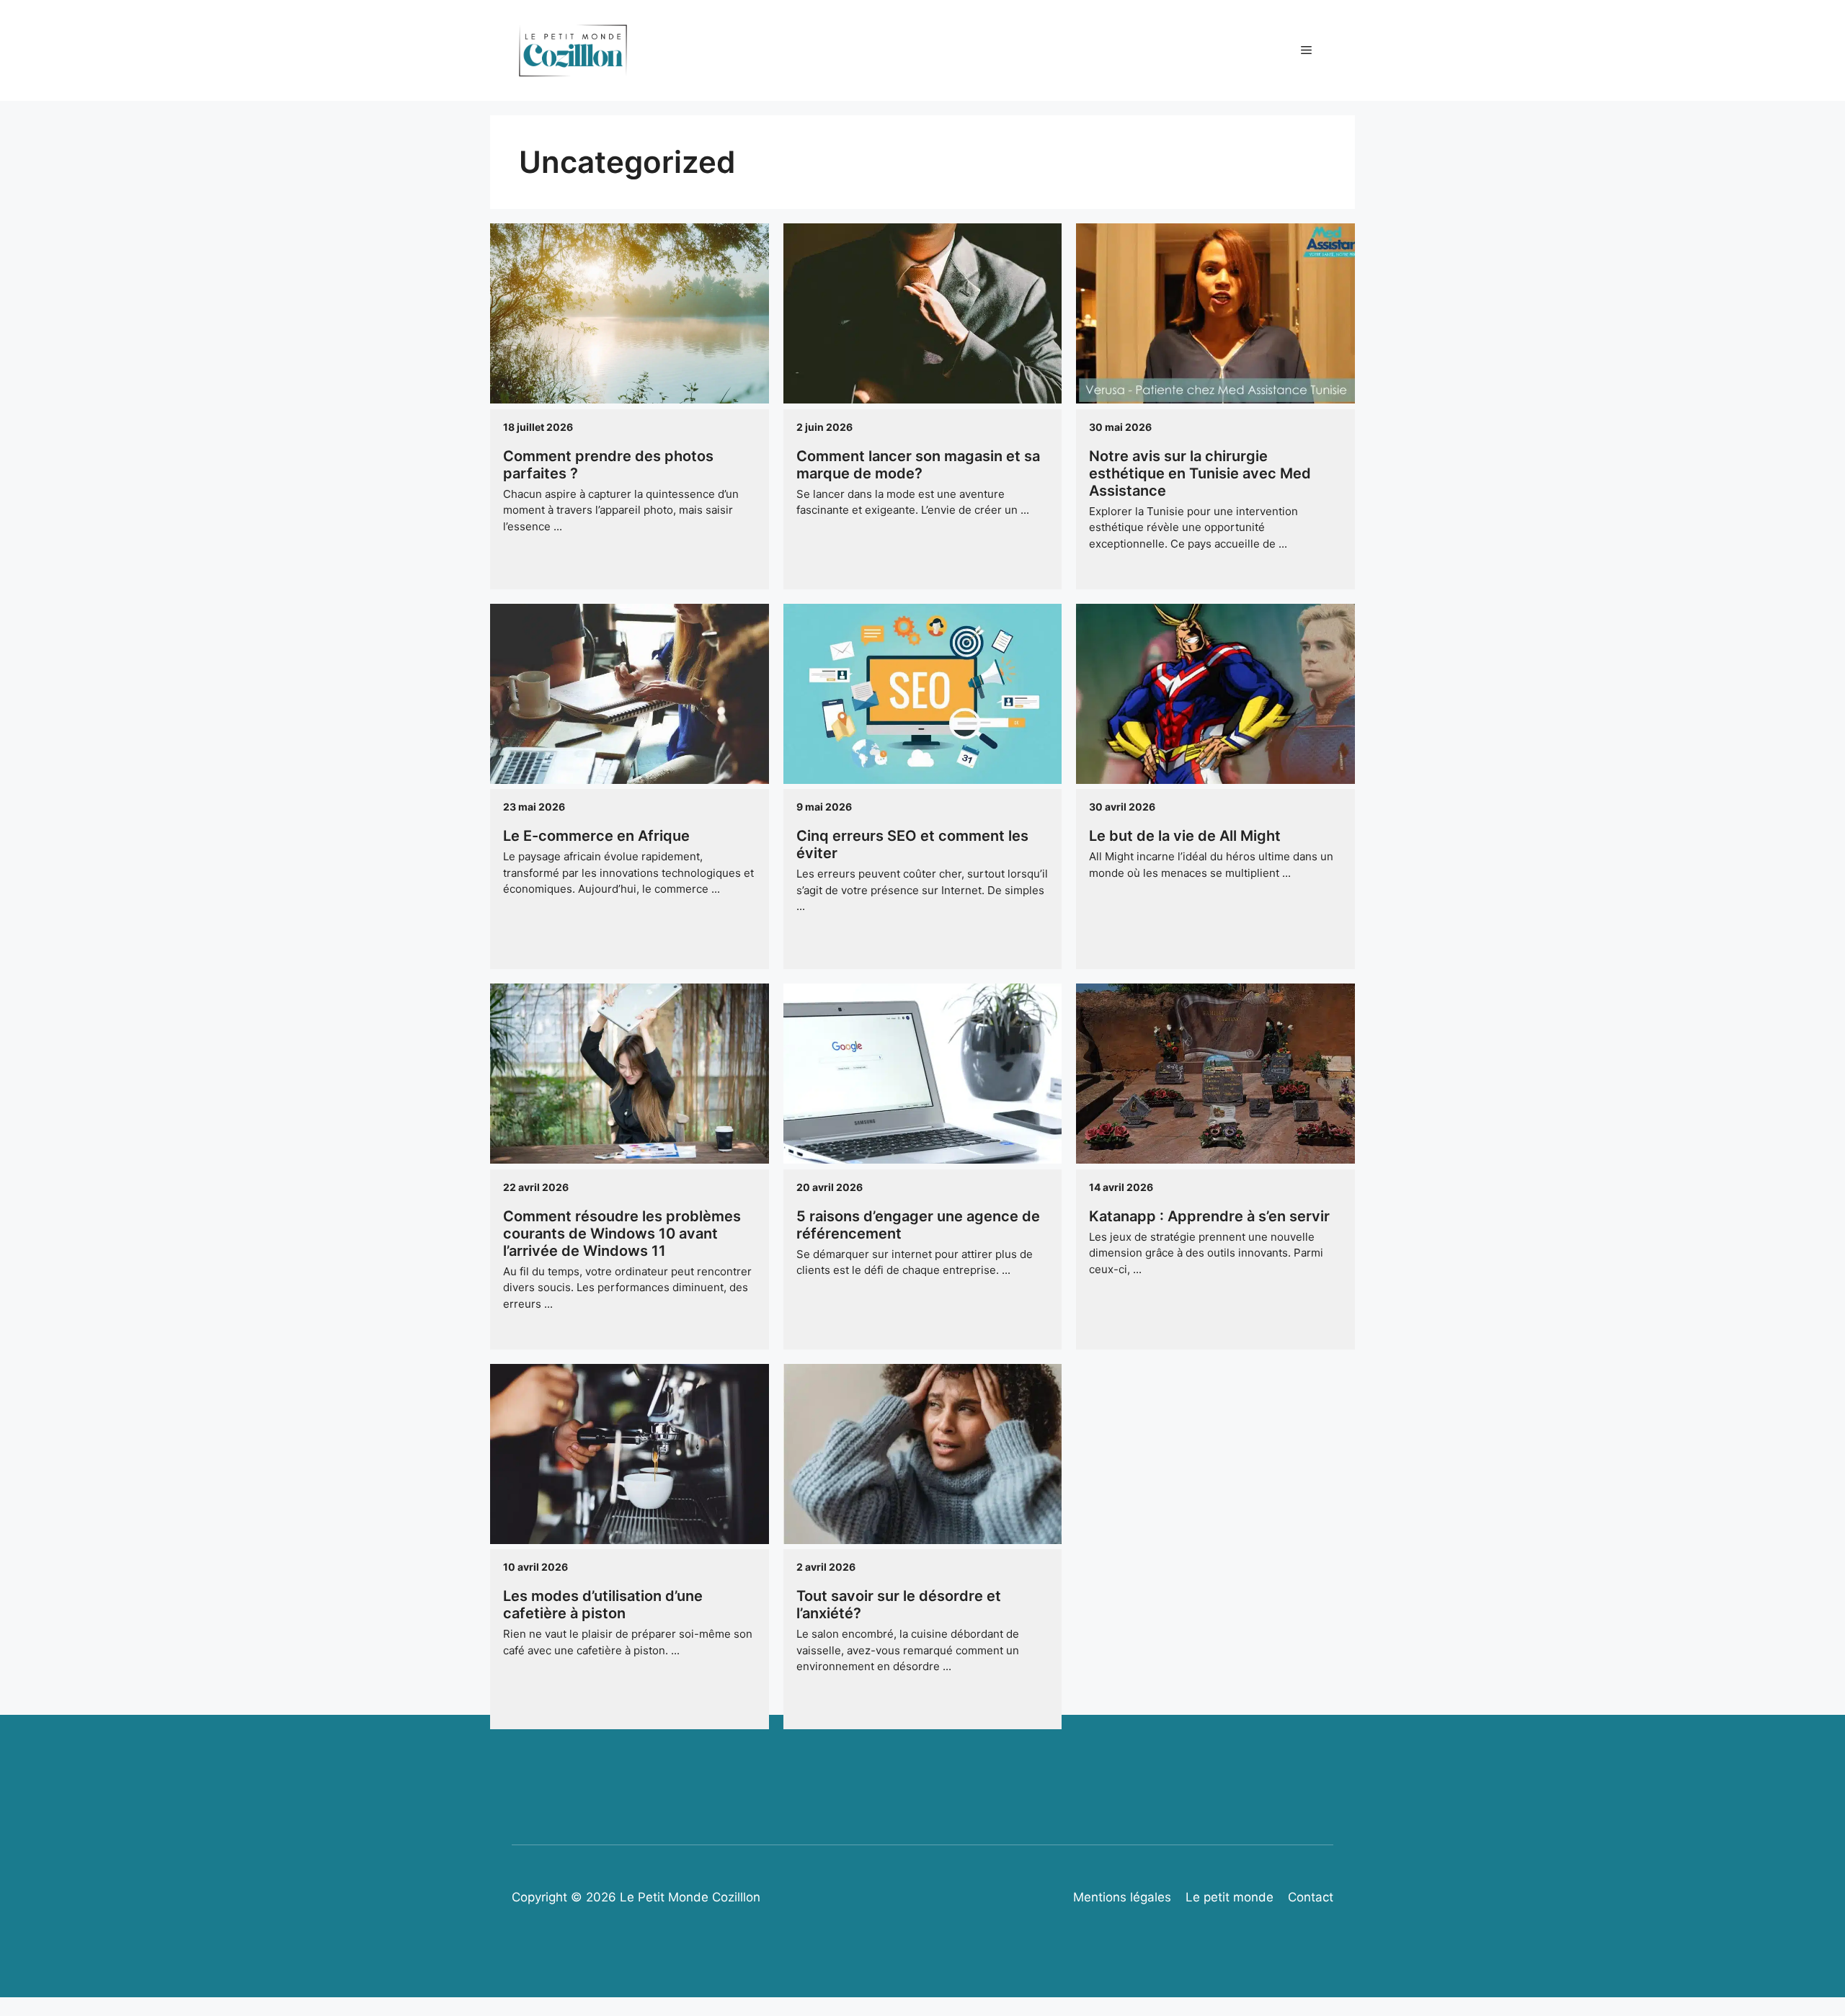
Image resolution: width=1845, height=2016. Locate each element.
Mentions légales (1122, 1897)
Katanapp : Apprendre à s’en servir (1209, 1216)
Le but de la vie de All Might (1185, 836)
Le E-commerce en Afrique (596, 836)
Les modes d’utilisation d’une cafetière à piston (603, 1605)
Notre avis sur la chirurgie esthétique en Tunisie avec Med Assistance (1200, 473)
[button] (1306, 50)
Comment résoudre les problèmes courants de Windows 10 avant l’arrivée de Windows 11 (622, 1234)
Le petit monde (1230, 1897)
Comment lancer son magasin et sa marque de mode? (918, 465)
